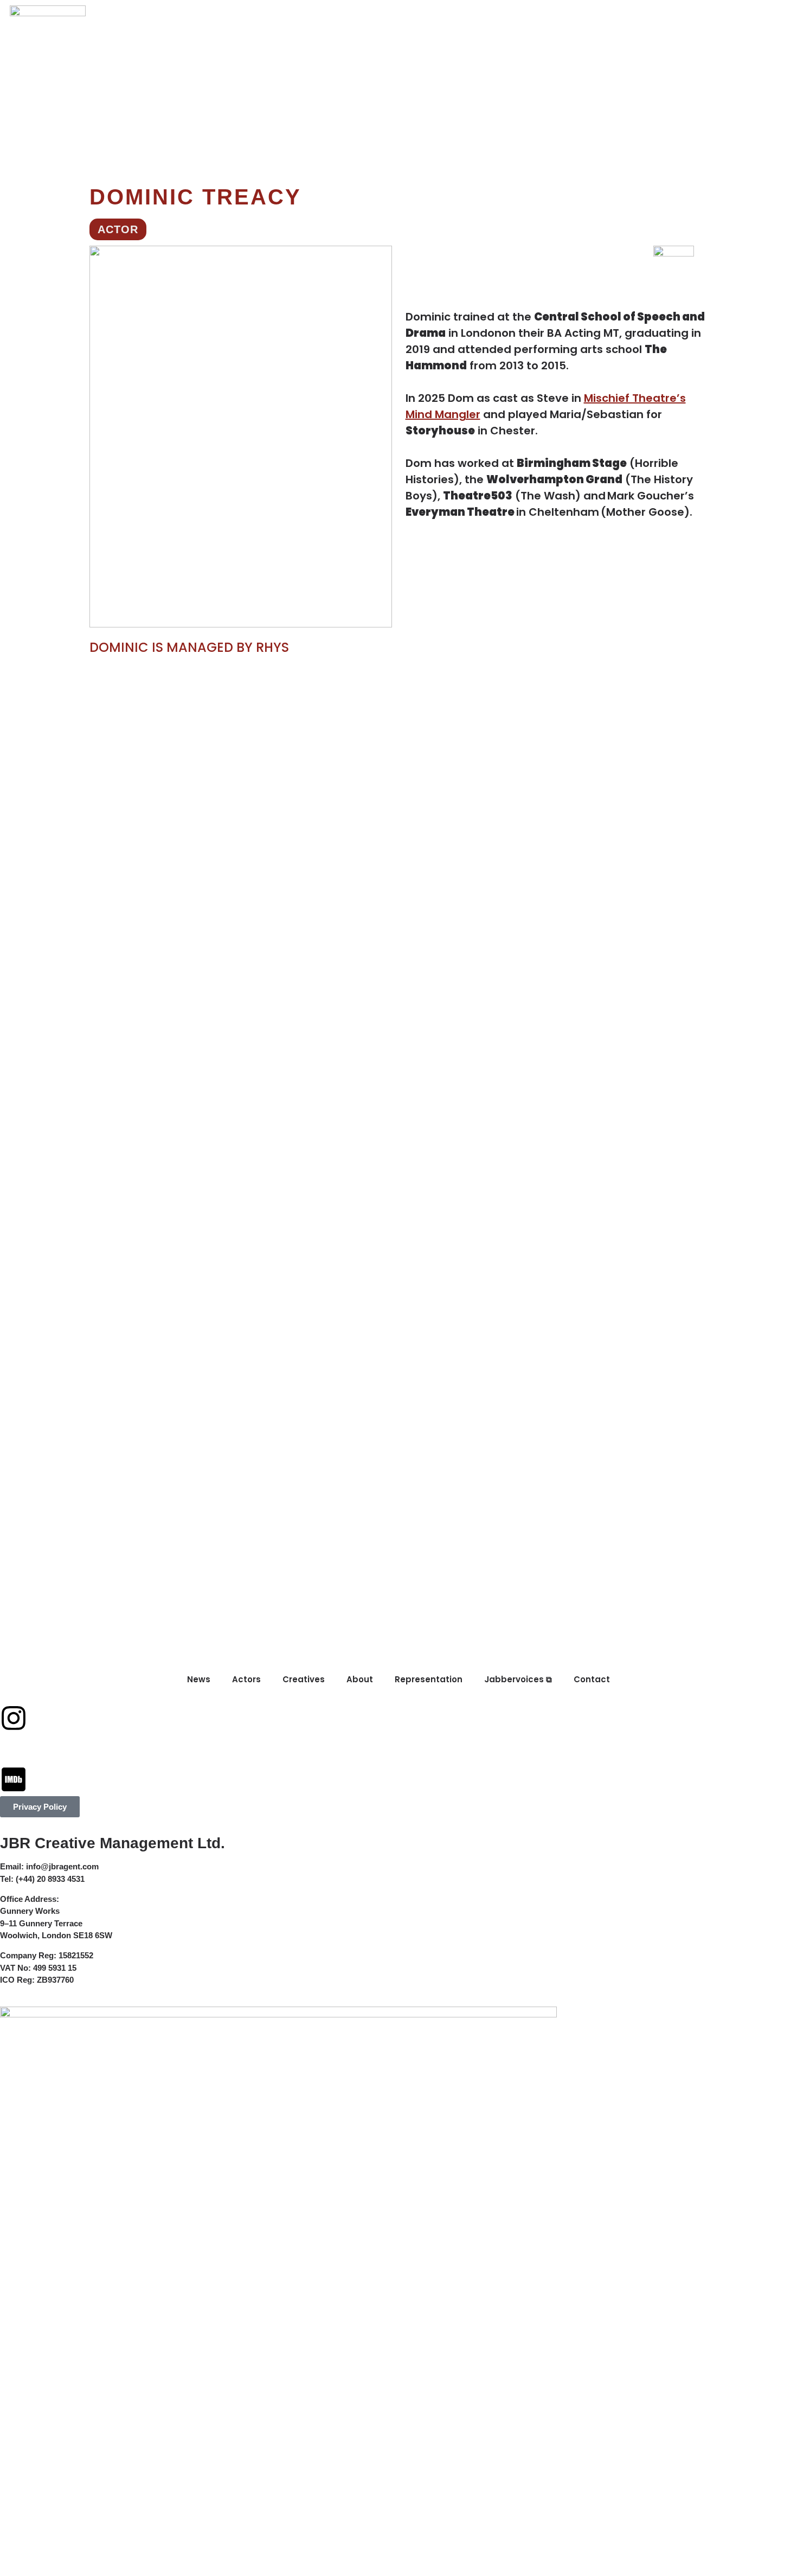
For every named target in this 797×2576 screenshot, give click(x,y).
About (321, 17)
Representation (397, 17)
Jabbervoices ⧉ (497, 17)
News (144, 17)
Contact (580, 17)
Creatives (261, 17)
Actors (195, 17)
